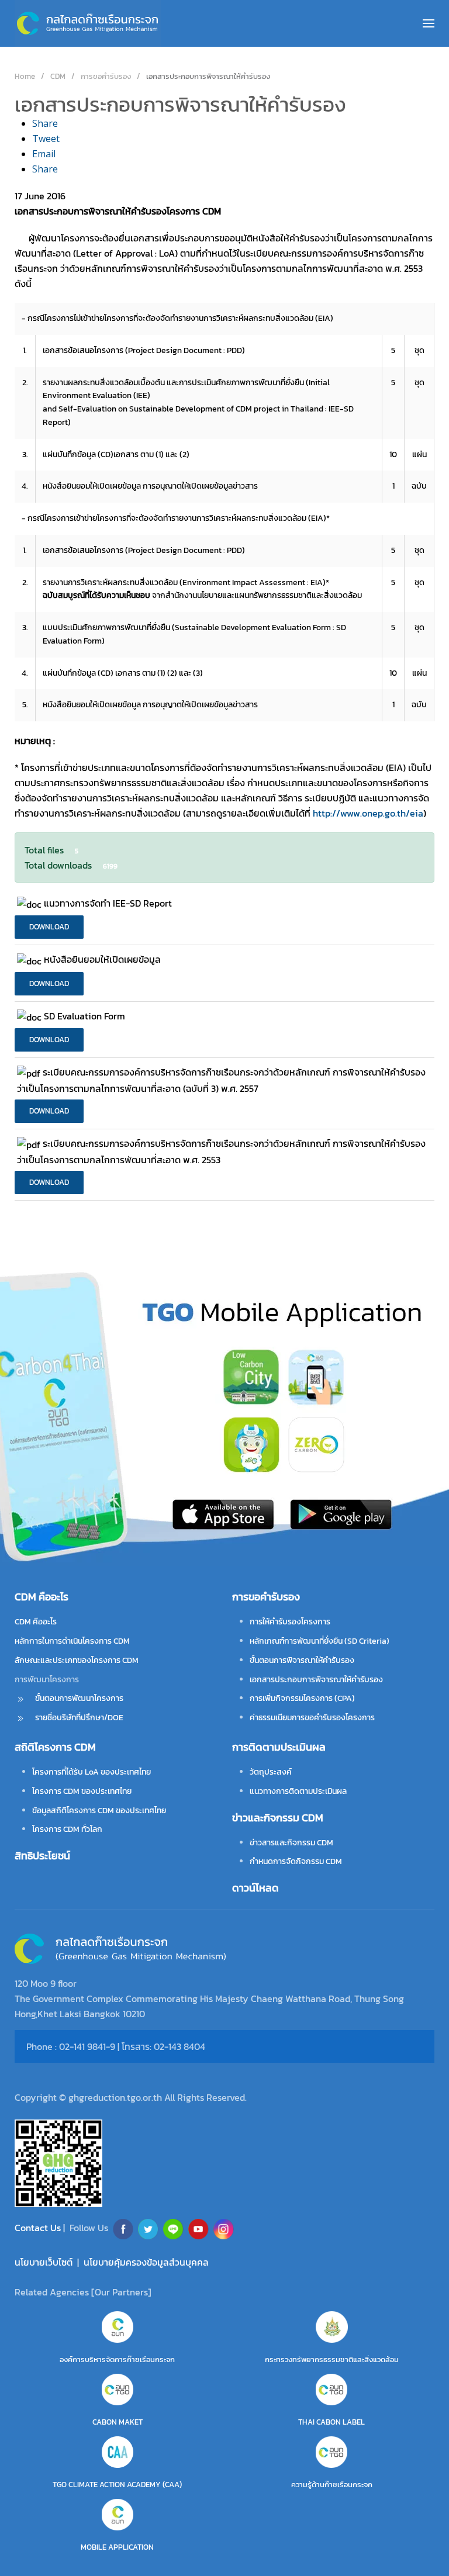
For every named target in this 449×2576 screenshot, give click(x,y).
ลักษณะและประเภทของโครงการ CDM (77, 1660)
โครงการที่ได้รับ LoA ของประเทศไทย (91, 1772)
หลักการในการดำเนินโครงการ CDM (72, 1641)
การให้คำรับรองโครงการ (290, 1622)
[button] (429, 23)
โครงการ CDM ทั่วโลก (67, 1829)
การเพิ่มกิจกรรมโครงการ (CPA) (302, 1698)
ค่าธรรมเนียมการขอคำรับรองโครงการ (312, 1718)
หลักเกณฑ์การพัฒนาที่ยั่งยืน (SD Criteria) (320, 1641)
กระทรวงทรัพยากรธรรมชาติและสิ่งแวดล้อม (332, 2359)
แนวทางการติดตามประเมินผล (298, 1791)
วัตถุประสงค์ (271, 1772)
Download (49, 927)
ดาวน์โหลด (255, 1888)
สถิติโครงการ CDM (55, 1747)
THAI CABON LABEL (331, 2422)
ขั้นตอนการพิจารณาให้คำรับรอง (302, 1660)
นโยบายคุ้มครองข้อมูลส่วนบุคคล (146, 2262)
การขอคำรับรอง (266, 1597)
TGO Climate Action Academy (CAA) (117, 2485)
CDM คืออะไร (36, 1622)
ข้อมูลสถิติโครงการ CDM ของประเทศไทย (99, 1811)
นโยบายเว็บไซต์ (44, 2262)
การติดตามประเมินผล (279, 1747)
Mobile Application (117, 2547)
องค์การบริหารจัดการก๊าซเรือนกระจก (117, 2359)
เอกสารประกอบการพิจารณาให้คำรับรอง (316, 1680)
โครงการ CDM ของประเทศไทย (82, 1791)
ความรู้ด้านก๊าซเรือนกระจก (332, 2485)
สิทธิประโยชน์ (42, 1856)
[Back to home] (88, 23)
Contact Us (39, 2228)
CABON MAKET (118, 2422)
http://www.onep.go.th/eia (368, 813)
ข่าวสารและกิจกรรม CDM (291, 1843)
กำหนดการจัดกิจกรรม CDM (296, 1861)
